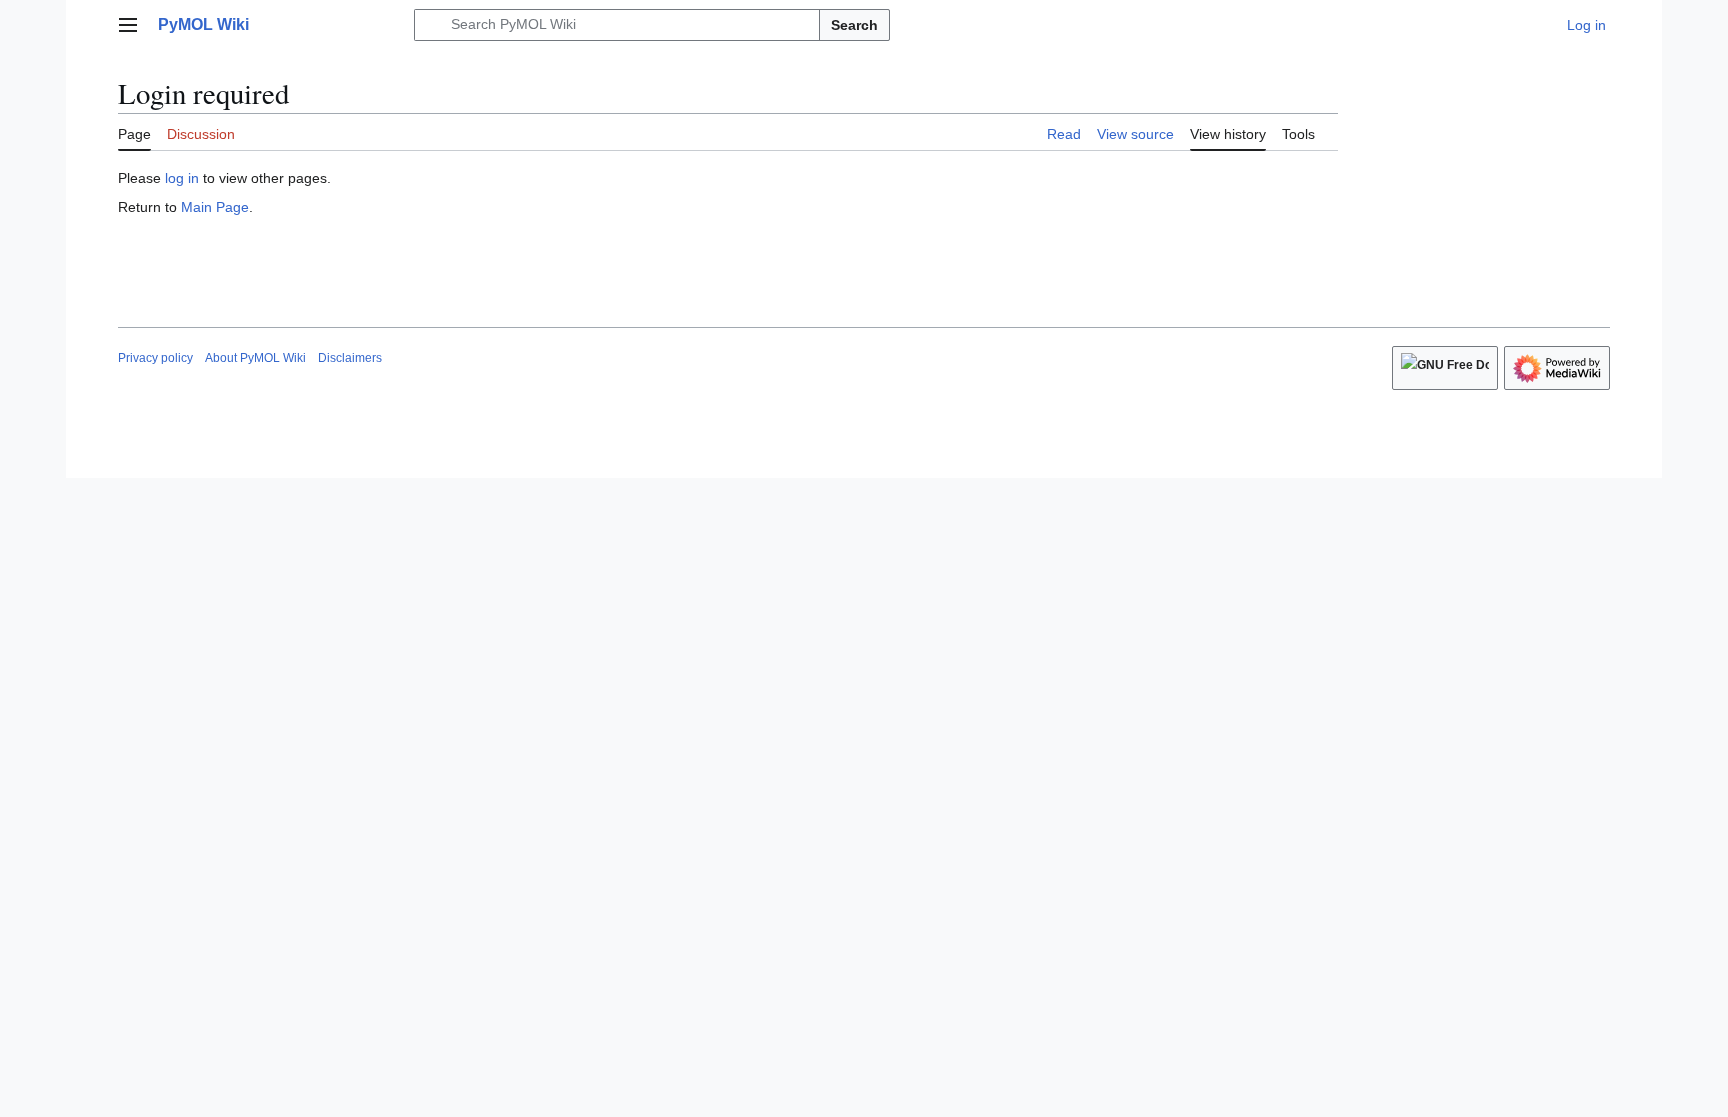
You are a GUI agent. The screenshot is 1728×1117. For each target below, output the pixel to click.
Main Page (215, 207)
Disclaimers (350, 358)
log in (182, 178)
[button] (128, 25)
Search (854, 25)
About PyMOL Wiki (255, 358)
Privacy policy (155, 358)
